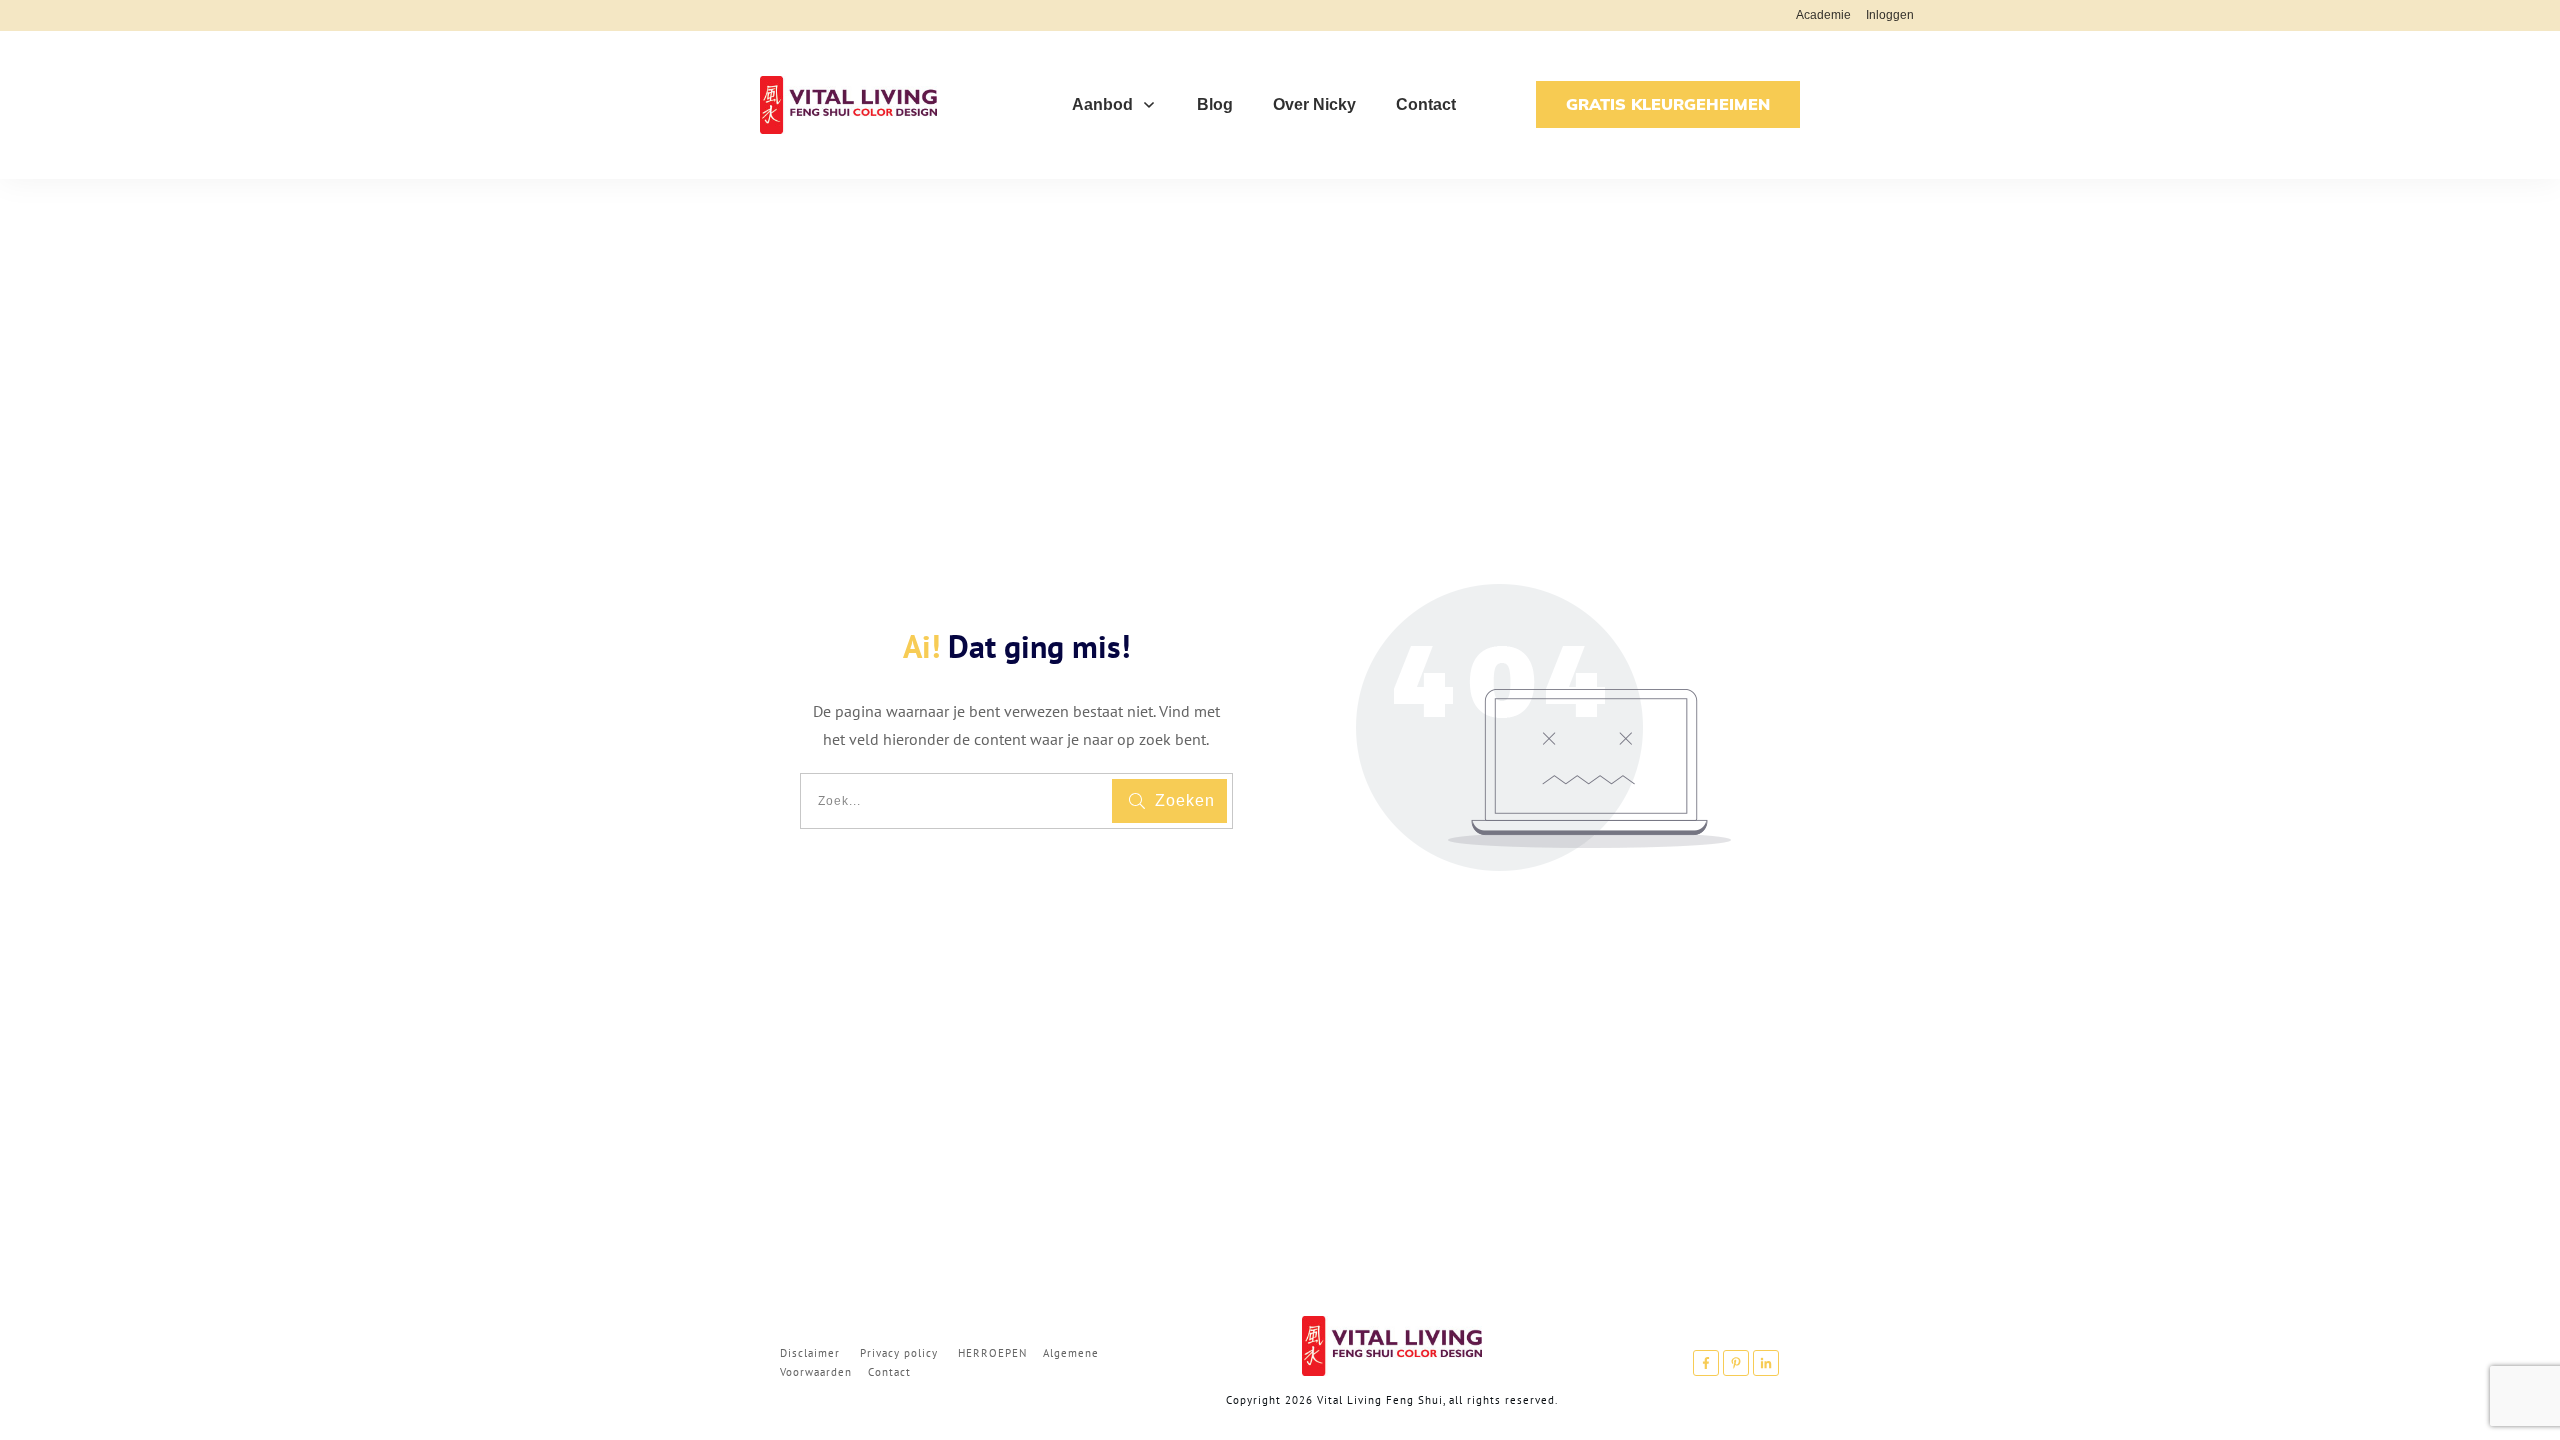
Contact (889, 1372)
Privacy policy (899, 1353)
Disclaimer (810, 1353)
